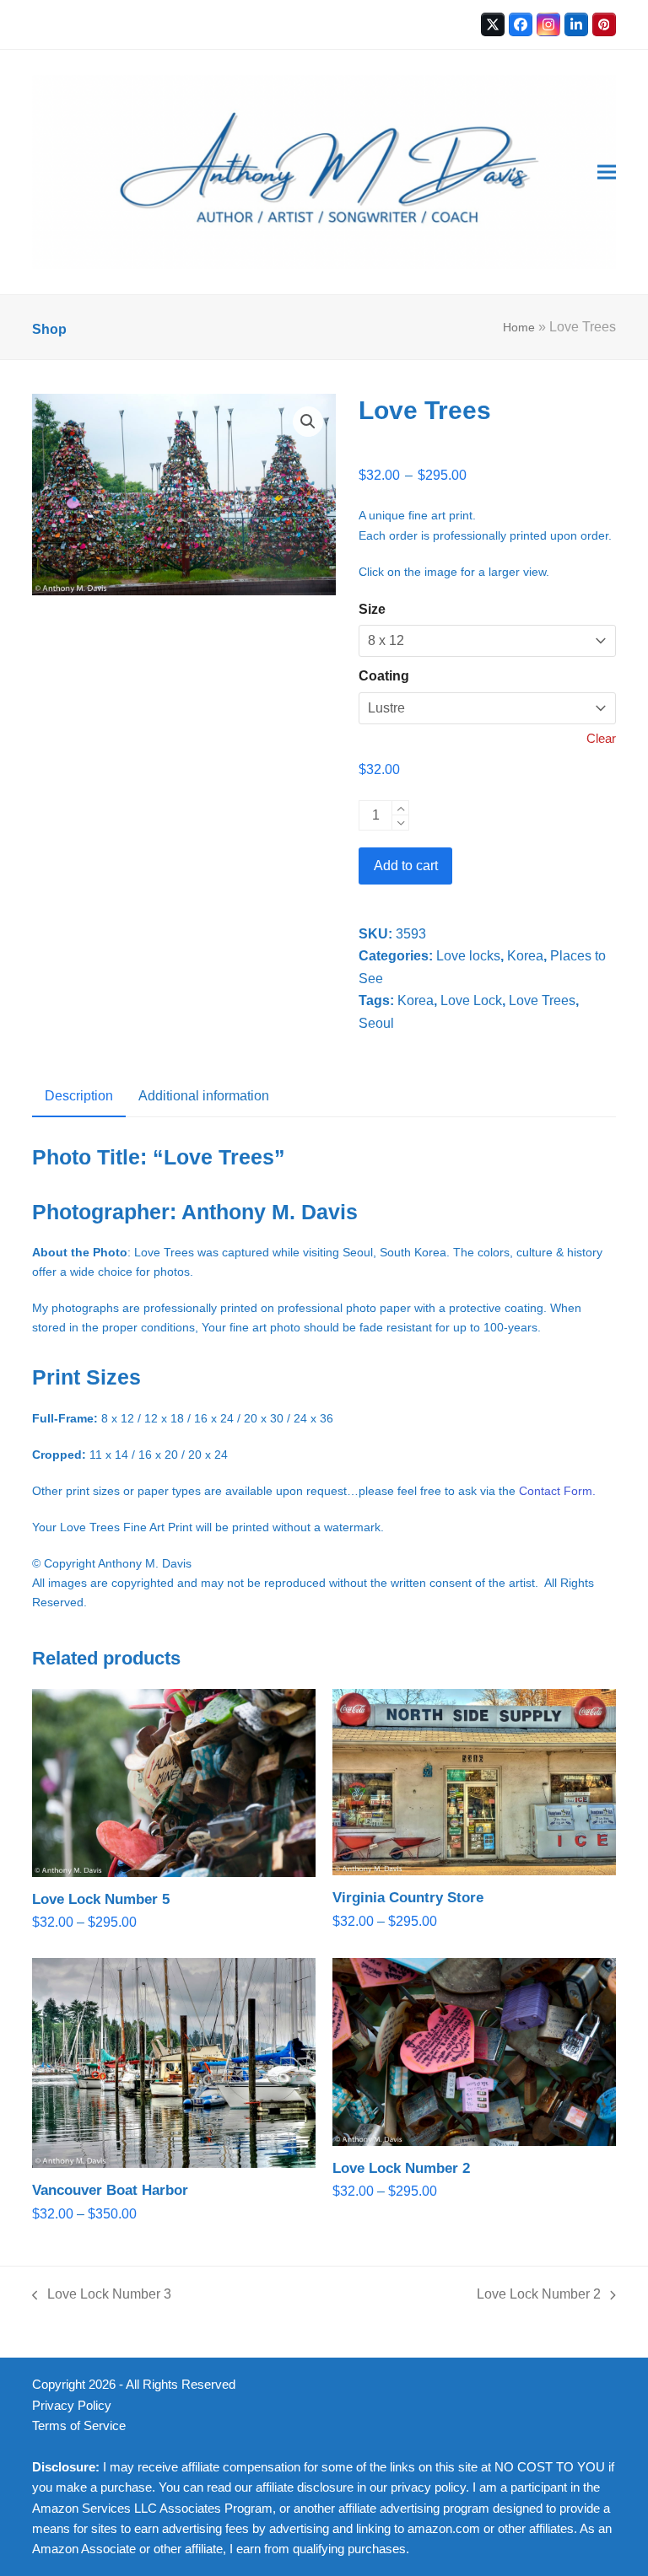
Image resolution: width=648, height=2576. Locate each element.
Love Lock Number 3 (102, 2296)
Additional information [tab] (204, 1096)
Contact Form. (557, 1491)
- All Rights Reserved (177, 2385)
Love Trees (542, 1000)
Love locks (468, 956)
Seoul (376, 1023)
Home (519, 327)
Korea (525, 956)
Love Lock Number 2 (539, 2296)
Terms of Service (79, 2426)
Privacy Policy (72, 2406)
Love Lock (471, 1000)
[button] (607, 172)
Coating (384, 676)
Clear (601, 739)
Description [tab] (79, 1096)
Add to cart (406, 866)
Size (372, 609)
